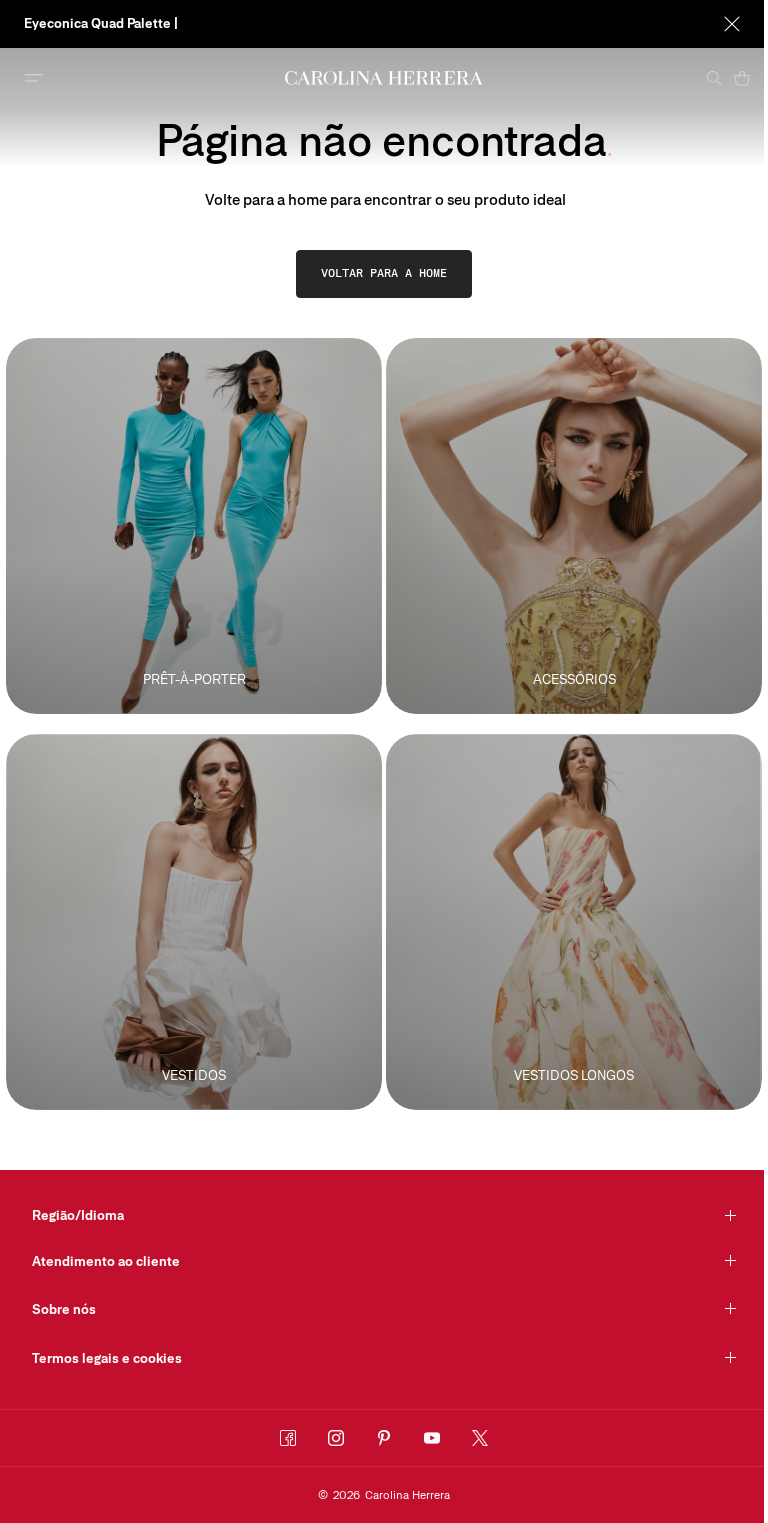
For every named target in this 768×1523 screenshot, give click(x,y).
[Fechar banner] (732, 24)
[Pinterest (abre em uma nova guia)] (384, 1438)
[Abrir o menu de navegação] (34, 78)
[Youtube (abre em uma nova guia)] (432, 1438)
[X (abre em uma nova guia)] (480, 1438)
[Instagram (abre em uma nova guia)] (336, 1438)
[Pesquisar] (714, 78)
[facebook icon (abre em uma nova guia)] (288, 1438)
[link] (384, 274)
